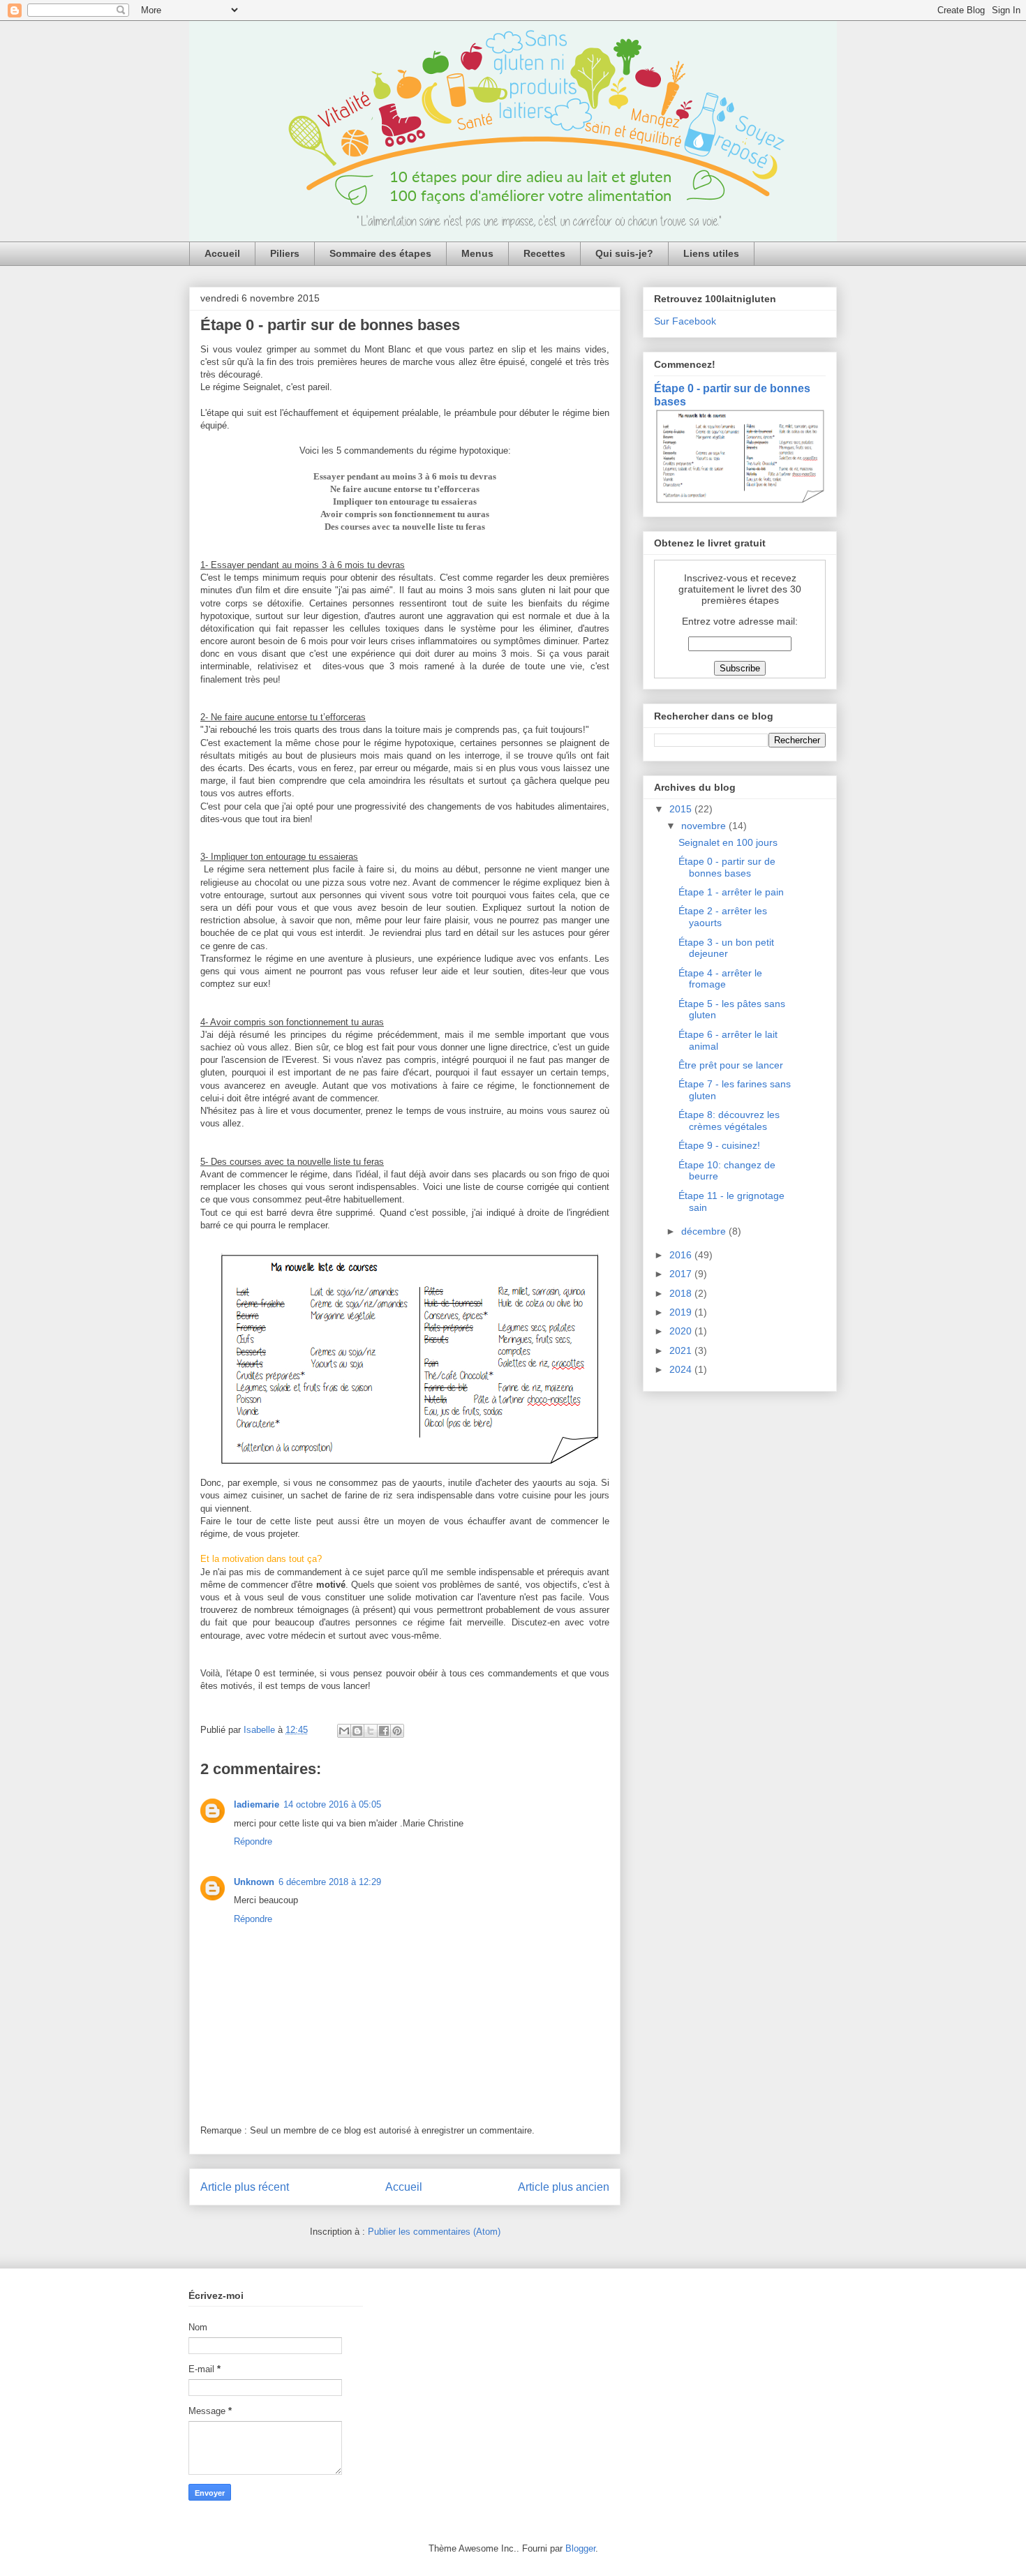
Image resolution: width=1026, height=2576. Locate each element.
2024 (682, 1369)
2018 (682, 1293)
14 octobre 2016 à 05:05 (332, 1804)
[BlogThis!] (357, 1731)
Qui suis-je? (624, 253)
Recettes (544, 253)
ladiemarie (256, 1804)
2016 (682, 1255)
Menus (477, 253)
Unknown (254, 1882)
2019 (682, 1312)
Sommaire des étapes (380, 253)
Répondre (253, 1841)
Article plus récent (245, 2187)
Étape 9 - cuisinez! (719, 1145)
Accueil (222, 253)
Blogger (580, 2548)
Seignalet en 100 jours (728, 842)
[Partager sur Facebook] (384, 1731)
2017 (682, 1274)
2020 (682, 1331)
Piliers (285, 253)
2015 (682, 809)
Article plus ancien (564, 2187)
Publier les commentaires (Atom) (434, 2232)
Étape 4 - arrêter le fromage (720, 979)
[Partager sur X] (371, 1731)
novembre (705, 826)
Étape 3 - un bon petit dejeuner (726, 948)
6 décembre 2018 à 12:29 (330, 1882)
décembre (705, 1231)
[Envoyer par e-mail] (344, 1731)
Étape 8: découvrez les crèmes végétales (729, 1121)
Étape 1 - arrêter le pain (731, 892)
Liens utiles (711, 253)
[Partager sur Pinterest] (397, 1731)
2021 (682, 1350)
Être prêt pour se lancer (731, 1065)
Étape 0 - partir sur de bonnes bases (727, 867)
